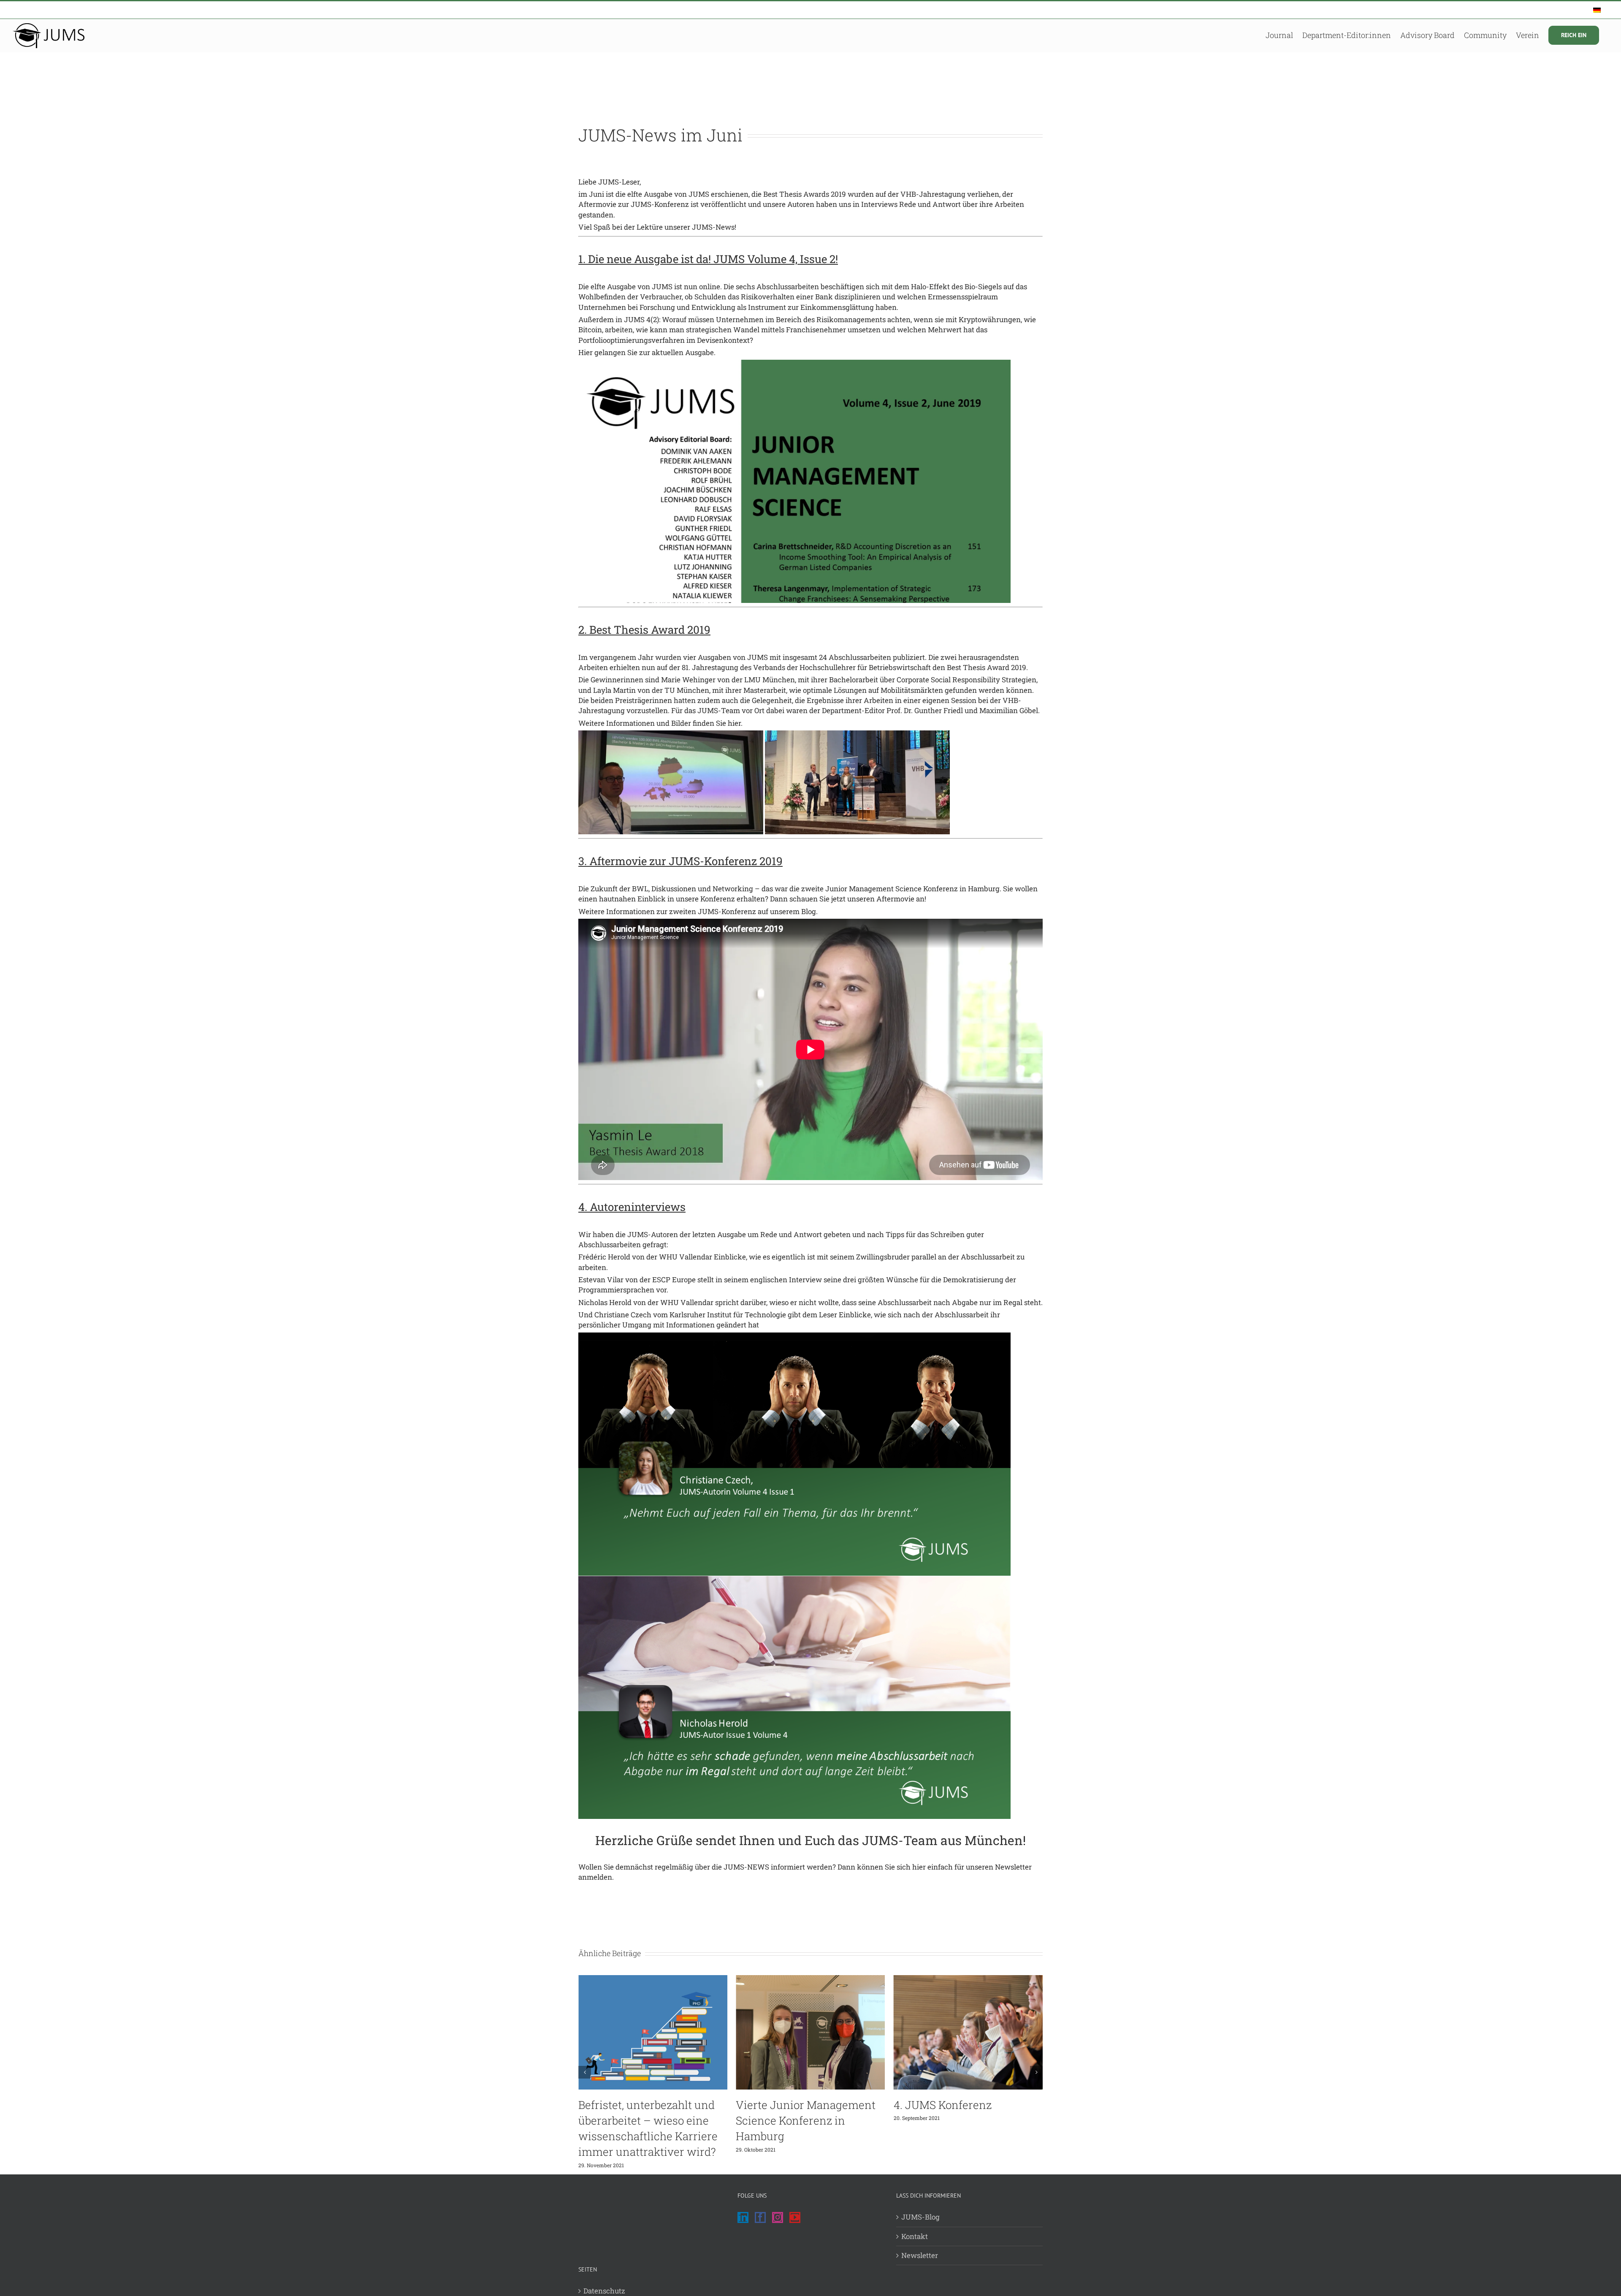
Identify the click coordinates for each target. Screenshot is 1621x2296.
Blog (809, 911)
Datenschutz (604, 2291)
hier (734, 723)
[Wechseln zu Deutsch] (1597, 10)
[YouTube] (795, 2217)
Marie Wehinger (688, 680)
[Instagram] (778, 2217)
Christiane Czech (623, 1315)
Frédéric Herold (604, 1257)
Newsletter (1013, 1867)
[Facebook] (760, 2217)
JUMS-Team (719, 710)
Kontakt (915, 2236)
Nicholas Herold (605, 1302)
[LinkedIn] (743, 2217)
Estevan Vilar (601, 1280)
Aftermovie (895, 899)
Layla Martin (614, 690)
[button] (585, 2072)
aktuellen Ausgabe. (684, 352)
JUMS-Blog (920, 2217)
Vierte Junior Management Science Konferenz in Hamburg (648, 2120)
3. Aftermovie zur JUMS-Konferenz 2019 (680, 861)
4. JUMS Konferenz (785, 2105)
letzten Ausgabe (719, 1234)
